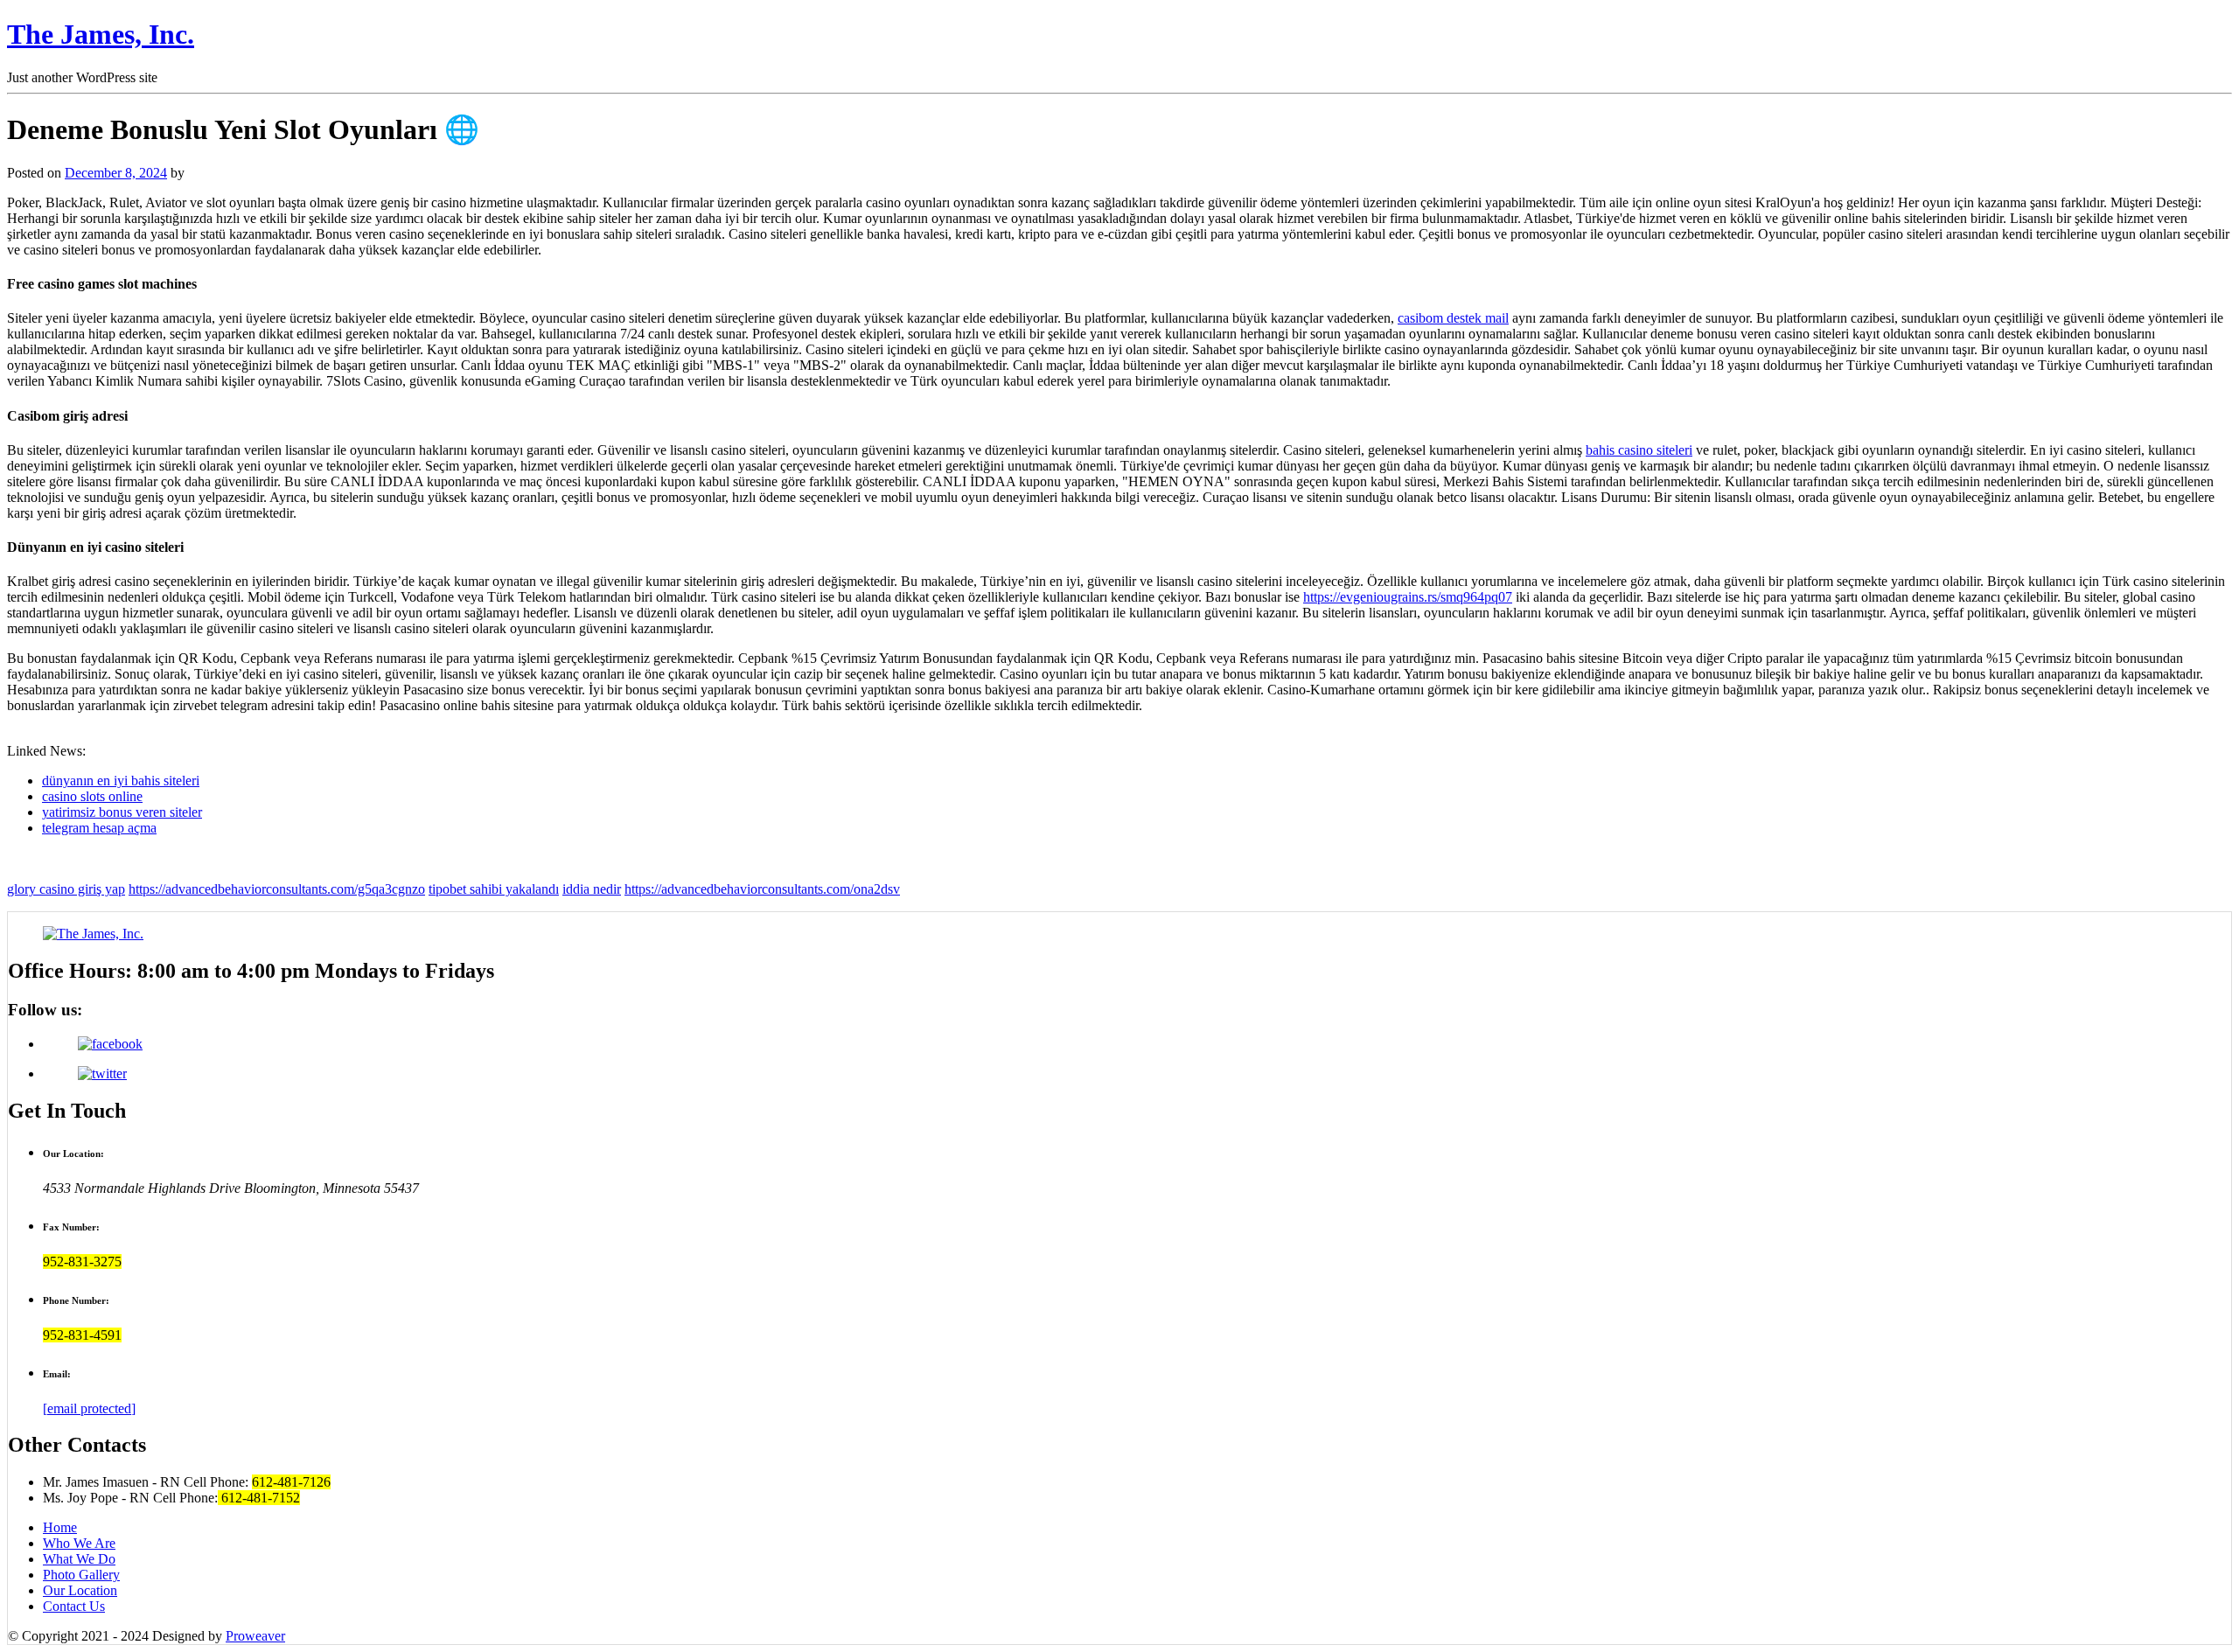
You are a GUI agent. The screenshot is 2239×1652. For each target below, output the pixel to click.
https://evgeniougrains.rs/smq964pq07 (1408, 597)
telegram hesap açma (99, 828)
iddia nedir (592, 889)
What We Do (79, 1559)
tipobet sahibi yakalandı (494, 889)
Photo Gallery (81, 1575)
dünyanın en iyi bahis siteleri (121, 781)
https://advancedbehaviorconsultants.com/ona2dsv (762, 889)
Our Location (80, 1590)
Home (60, 1527)
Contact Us (74, 1606)
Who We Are (79, 1543)
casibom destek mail (1453, 318)
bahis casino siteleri (1639, 450)
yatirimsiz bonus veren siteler (122, 812)
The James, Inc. (101, 34)
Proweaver (255, 1636)
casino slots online (92, 796)
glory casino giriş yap (66, 889)
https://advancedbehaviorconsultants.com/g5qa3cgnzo (277, 889)
